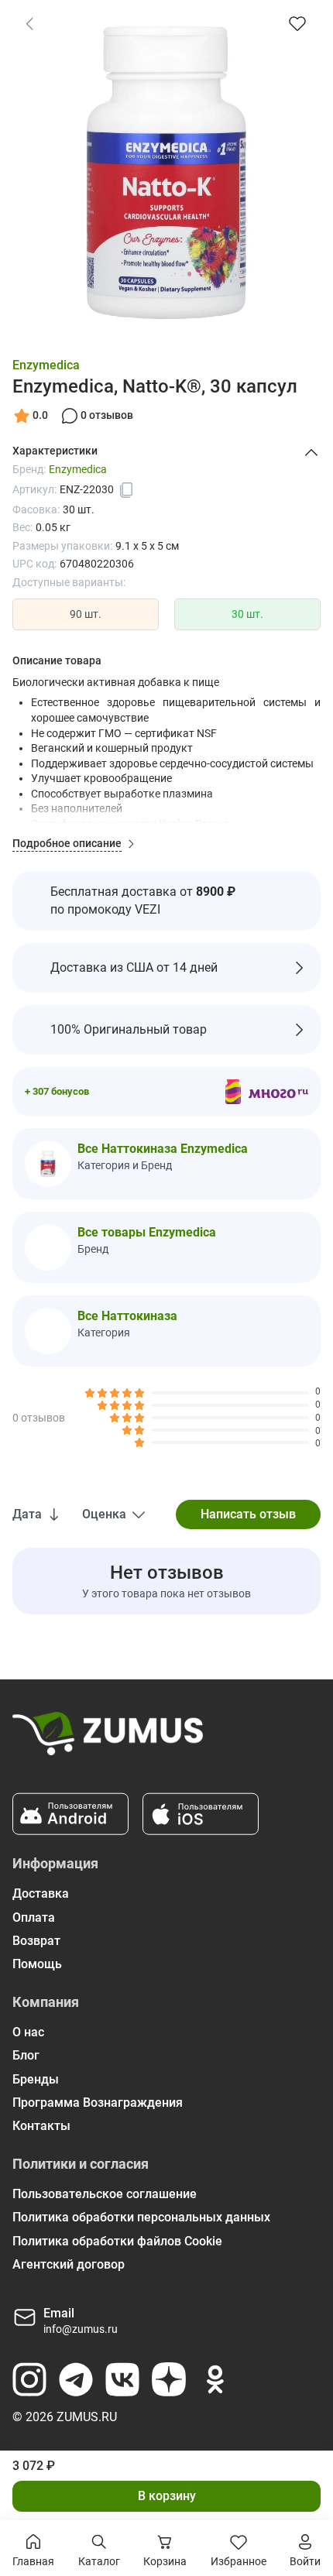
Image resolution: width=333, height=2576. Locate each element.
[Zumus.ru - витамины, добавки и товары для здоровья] (108, 1740)
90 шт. (86, 614)
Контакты (41, 2126)
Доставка (41, 1893)
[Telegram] (76, 2379)
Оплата (34, 1917)
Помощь (37, 1964)
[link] (29, 23)
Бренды (36, 2079)
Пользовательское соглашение (105, 2194)
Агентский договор (69, 2264)
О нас (28, 2032)
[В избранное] (297, 23)
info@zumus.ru (81, 2329)
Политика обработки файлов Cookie (117, 2241)
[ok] (215, 2379)
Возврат (36, 1941)
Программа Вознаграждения (98, 2103)
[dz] (169, 2379)
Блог (26, 2055)
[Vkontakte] (122, 2379)
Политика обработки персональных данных (141, 2217)
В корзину (167, 2496)
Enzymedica (46, 365)
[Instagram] (29, 2379)
